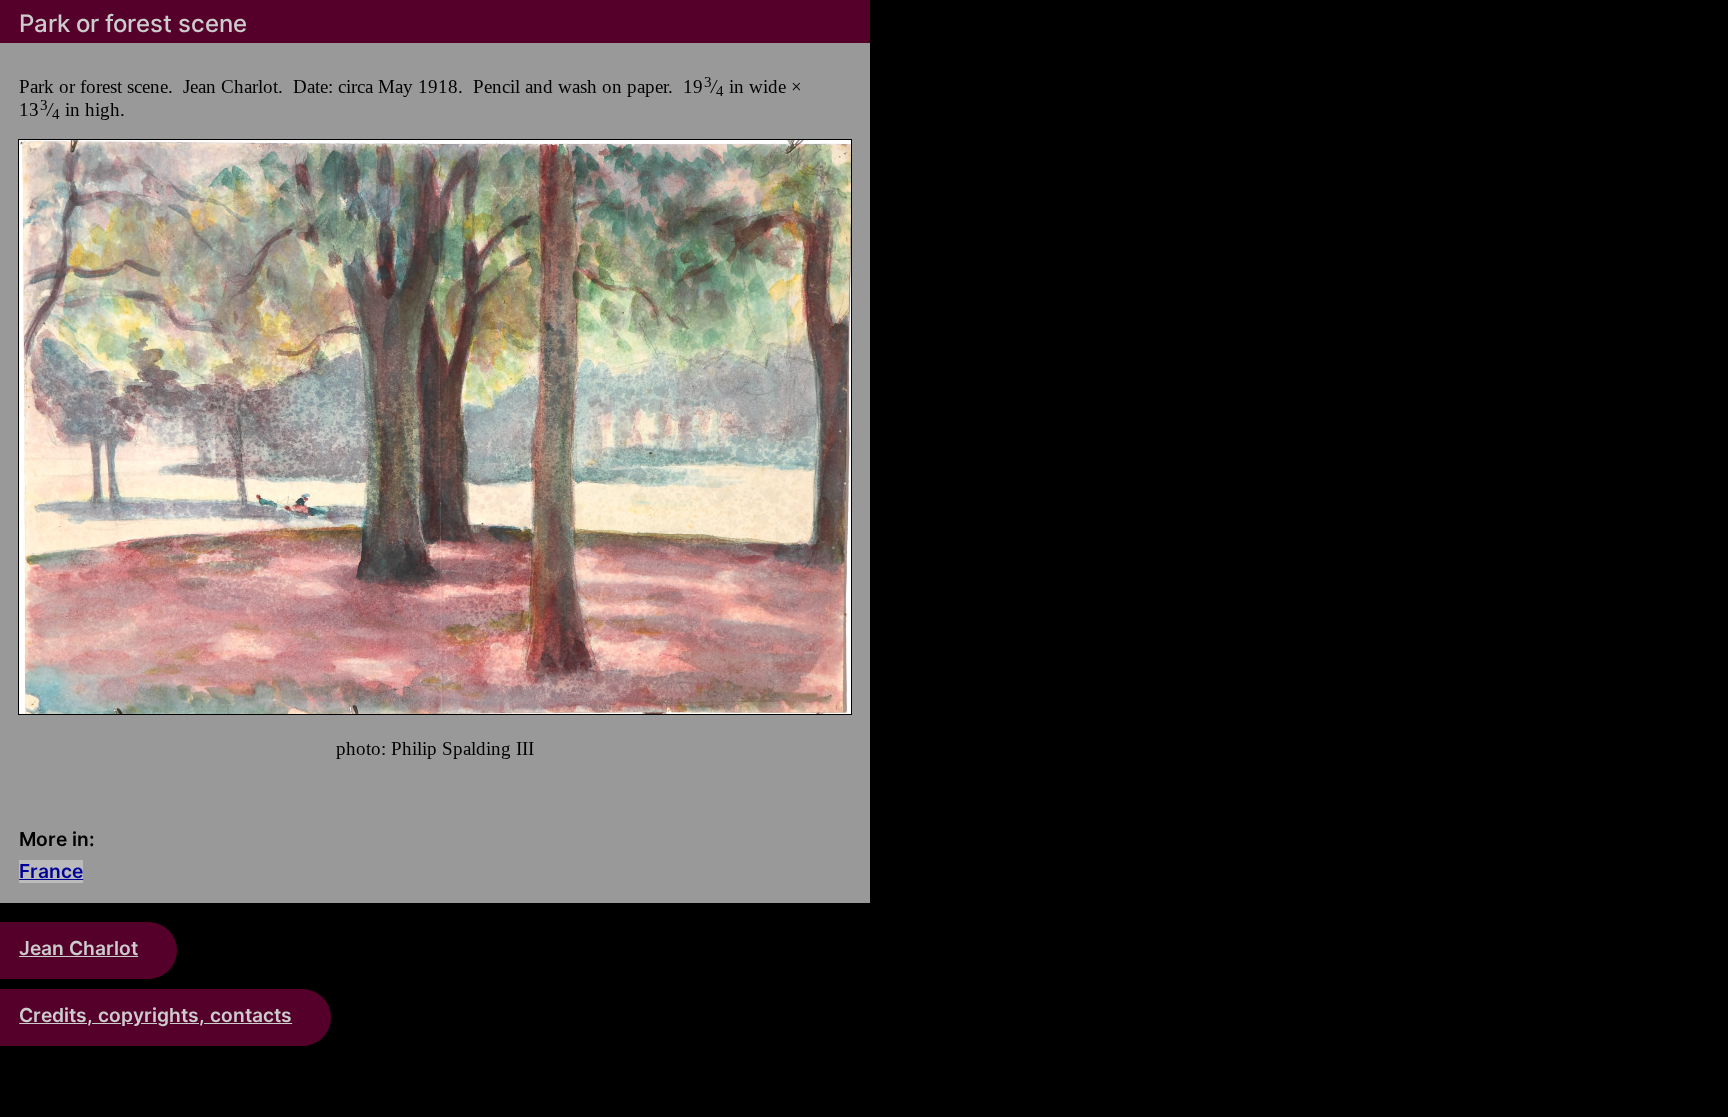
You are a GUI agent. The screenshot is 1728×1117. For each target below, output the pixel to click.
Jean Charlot (78, 948)
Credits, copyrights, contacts (155, 1015)
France (51, 871)
